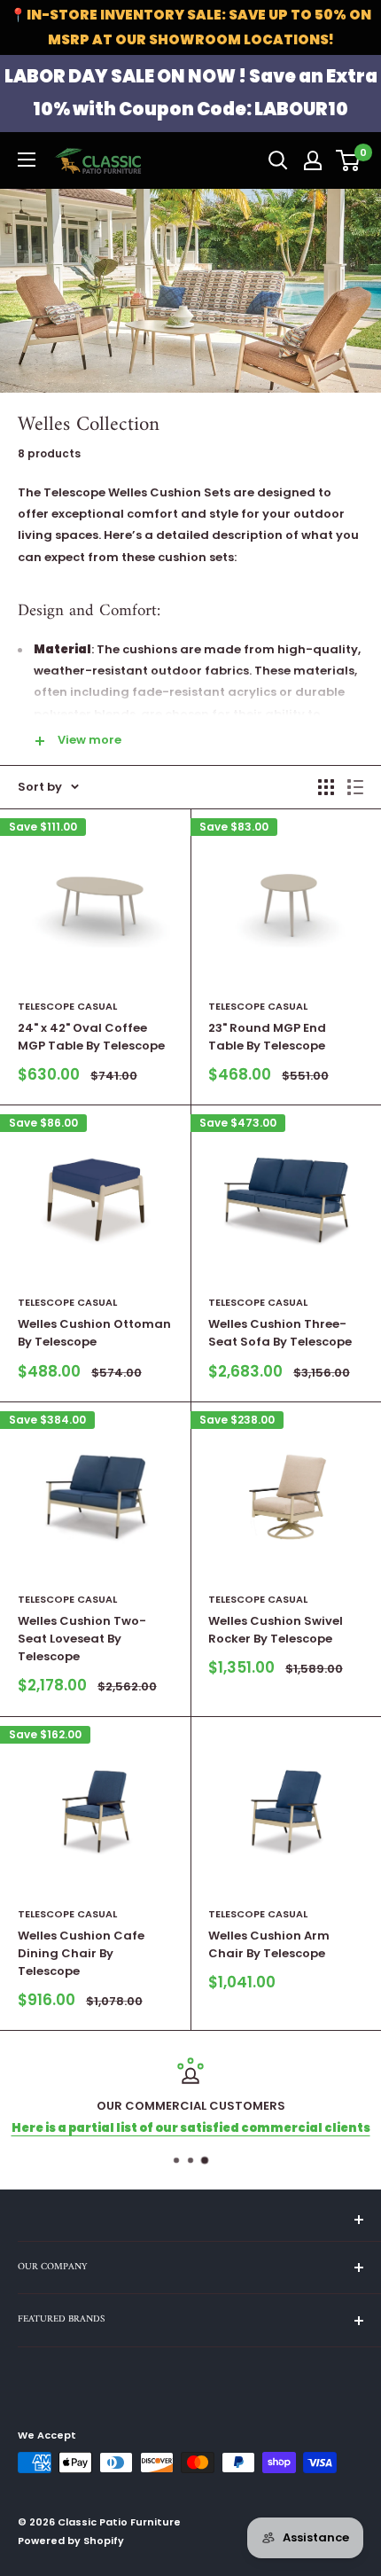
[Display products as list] (355, 787)
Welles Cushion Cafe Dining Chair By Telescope (81, 1953)
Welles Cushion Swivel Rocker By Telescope (276, 1630)
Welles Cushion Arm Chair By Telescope (269, 1944)
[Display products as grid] (326, 787)
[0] (349, 160)
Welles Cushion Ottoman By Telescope (94, 1333)
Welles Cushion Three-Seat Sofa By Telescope (280, 1333)
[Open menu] (27, 160)
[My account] (313, 160)
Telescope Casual (67, 1006)
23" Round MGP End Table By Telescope (267, 1037)
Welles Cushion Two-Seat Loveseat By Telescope (82, 1639)
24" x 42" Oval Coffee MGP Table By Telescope (91, 1037)
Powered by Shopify (71, 2541)
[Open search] (278, 160)
